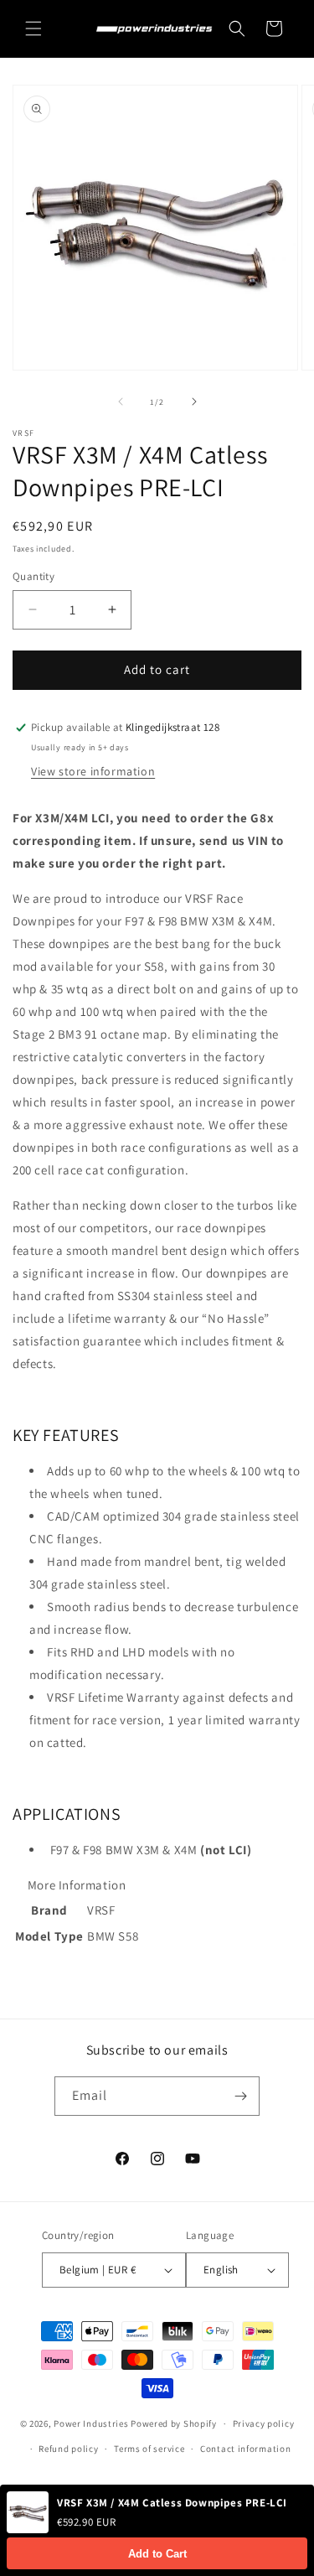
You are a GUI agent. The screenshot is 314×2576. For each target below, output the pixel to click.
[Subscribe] (240, 2096)
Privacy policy (264, 2423)
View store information (93, 771)
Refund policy (68, 2449)
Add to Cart (157, 2554)
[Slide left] (121, 402)
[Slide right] (194, 402)
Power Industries (91, 2423)
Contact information (245, 2449)
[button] (33, 29)
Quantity (33, 576)
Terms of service (149, 2449)
